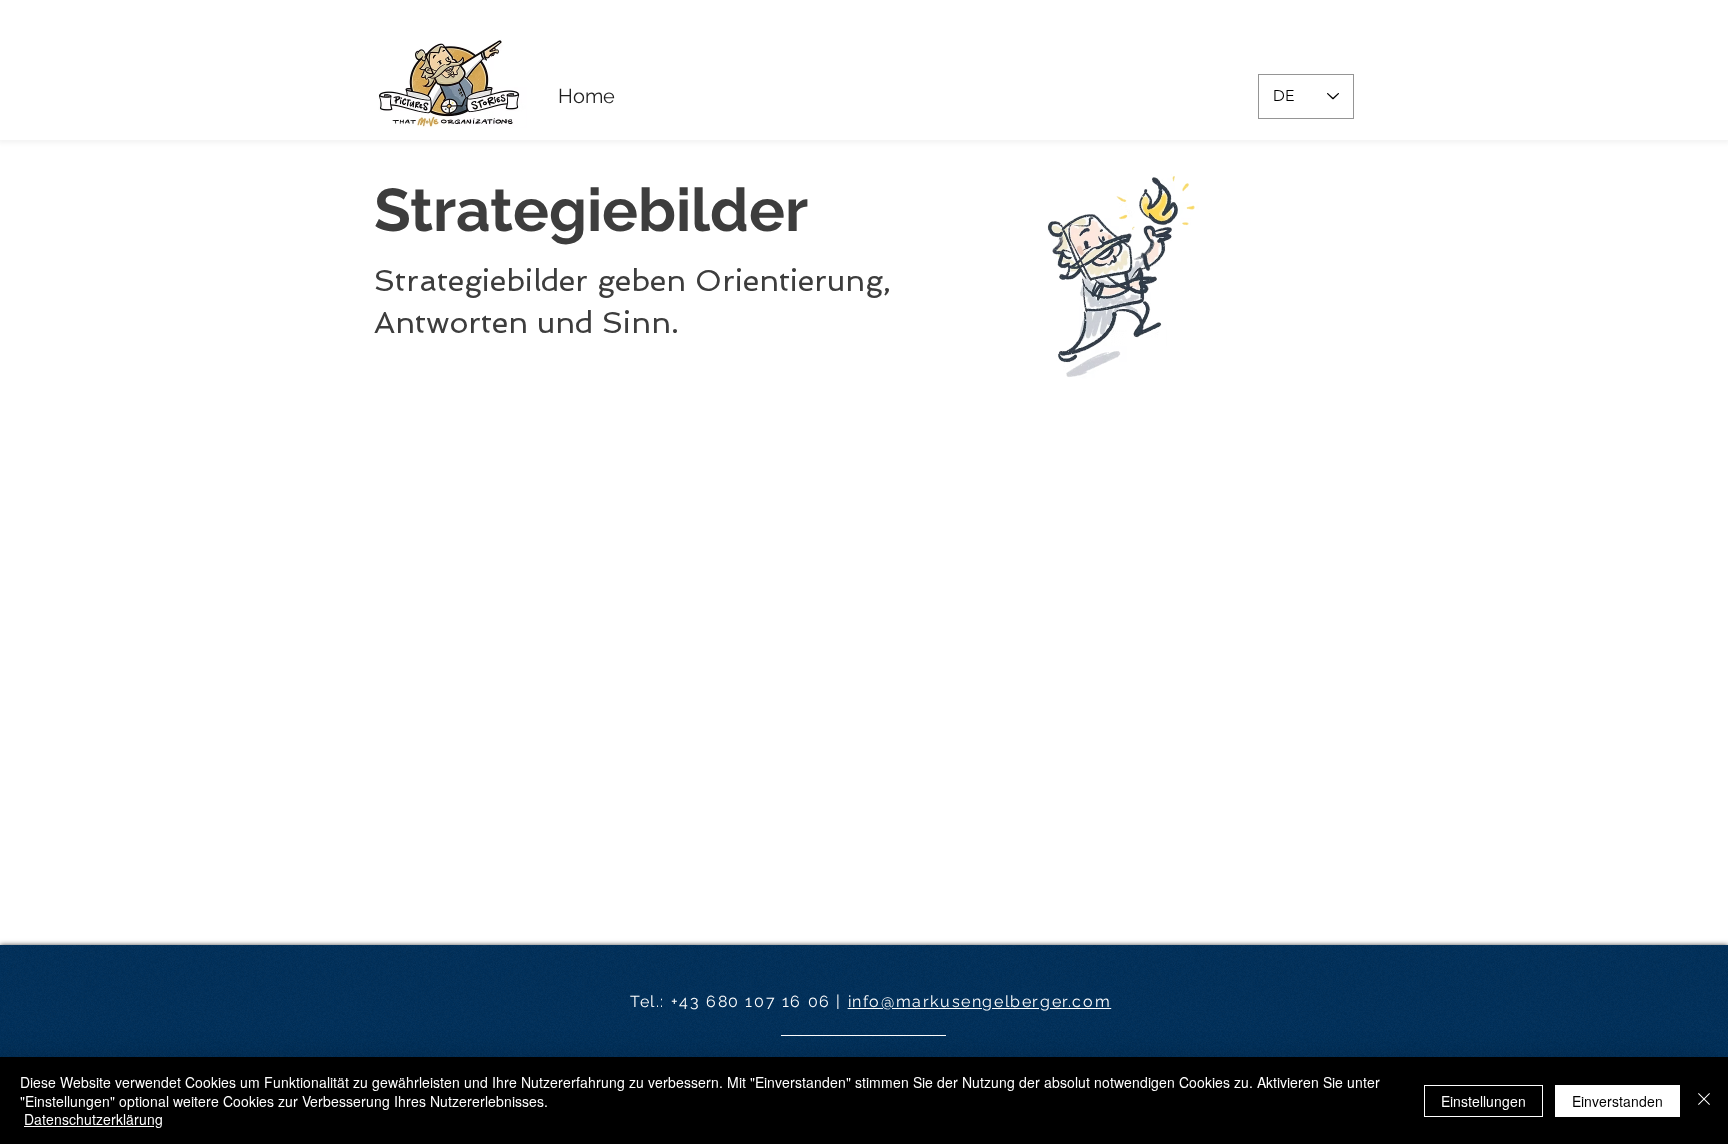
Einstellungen (1483, 1101)
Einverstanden (1617, 1101)
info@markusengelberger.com (980, 1001)
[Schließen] (1704, 1100)
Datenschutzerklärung (93, 1119)
